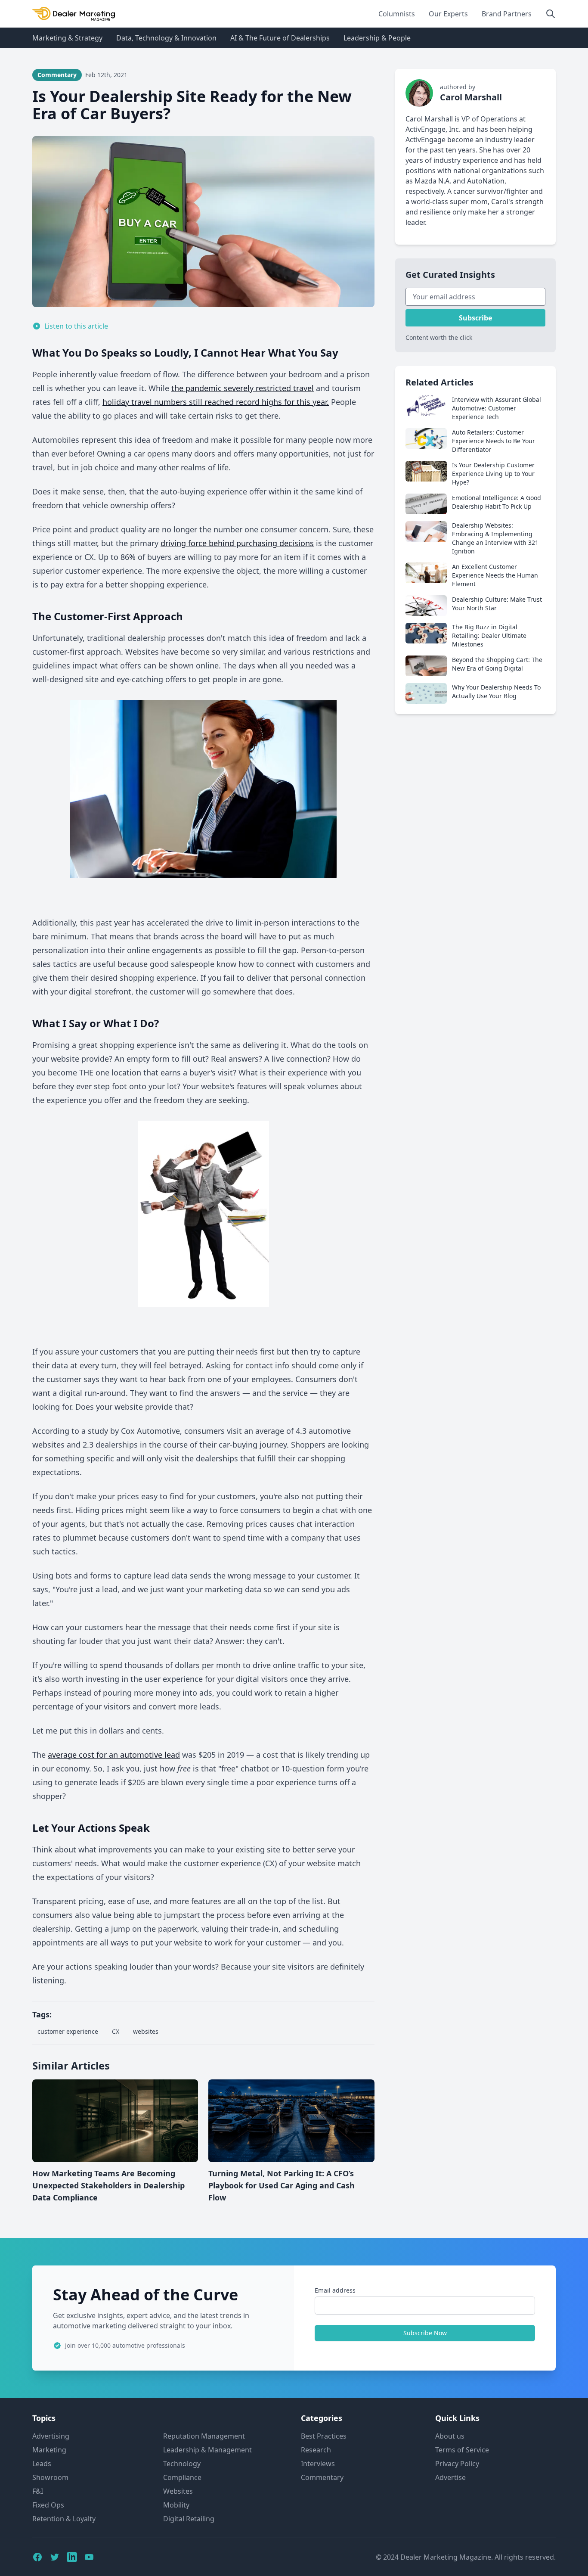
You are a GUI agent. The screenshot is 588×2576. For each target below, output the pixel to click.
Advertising (51, 2436)
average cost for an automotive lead (114, 1755)
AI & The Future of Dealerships (280, 38)
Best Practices (324, 2436)
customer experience (68, 2031)
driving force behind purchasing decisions (237, 543)
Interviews (318, 2464)
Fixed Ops (48, 2505)
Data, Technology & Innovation (166, 38)
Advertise (450, 2477)
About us (450, 2436)
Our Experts (448, 14)
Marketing (49, 2450)
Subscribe (475, 318)
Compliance (182, 2477)
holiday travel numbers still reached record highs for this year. (216, 402)
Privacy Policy (457, 2464)
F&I (38, 2491)
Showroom (50, 2477)
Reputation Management (204, 2436)
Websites (178, 2491)
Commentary (322, 2477)
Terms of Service (462, 2450)
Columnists (397, 14)
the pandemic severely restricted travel (243, 388)
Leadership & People (377, 38)
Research (316, 2450)
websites (146, 2031)
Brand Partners (507, 14)
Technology (182, 2464)
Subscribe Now (425, 2333)
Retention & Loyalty (64, 2519)
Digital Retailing (189, 2519)
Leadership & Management (207, 2450)
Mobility (176, 2505)
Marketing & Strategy (67, 38)
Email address (335, 2290)
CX (116, 2031)
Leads (42, 2464)
